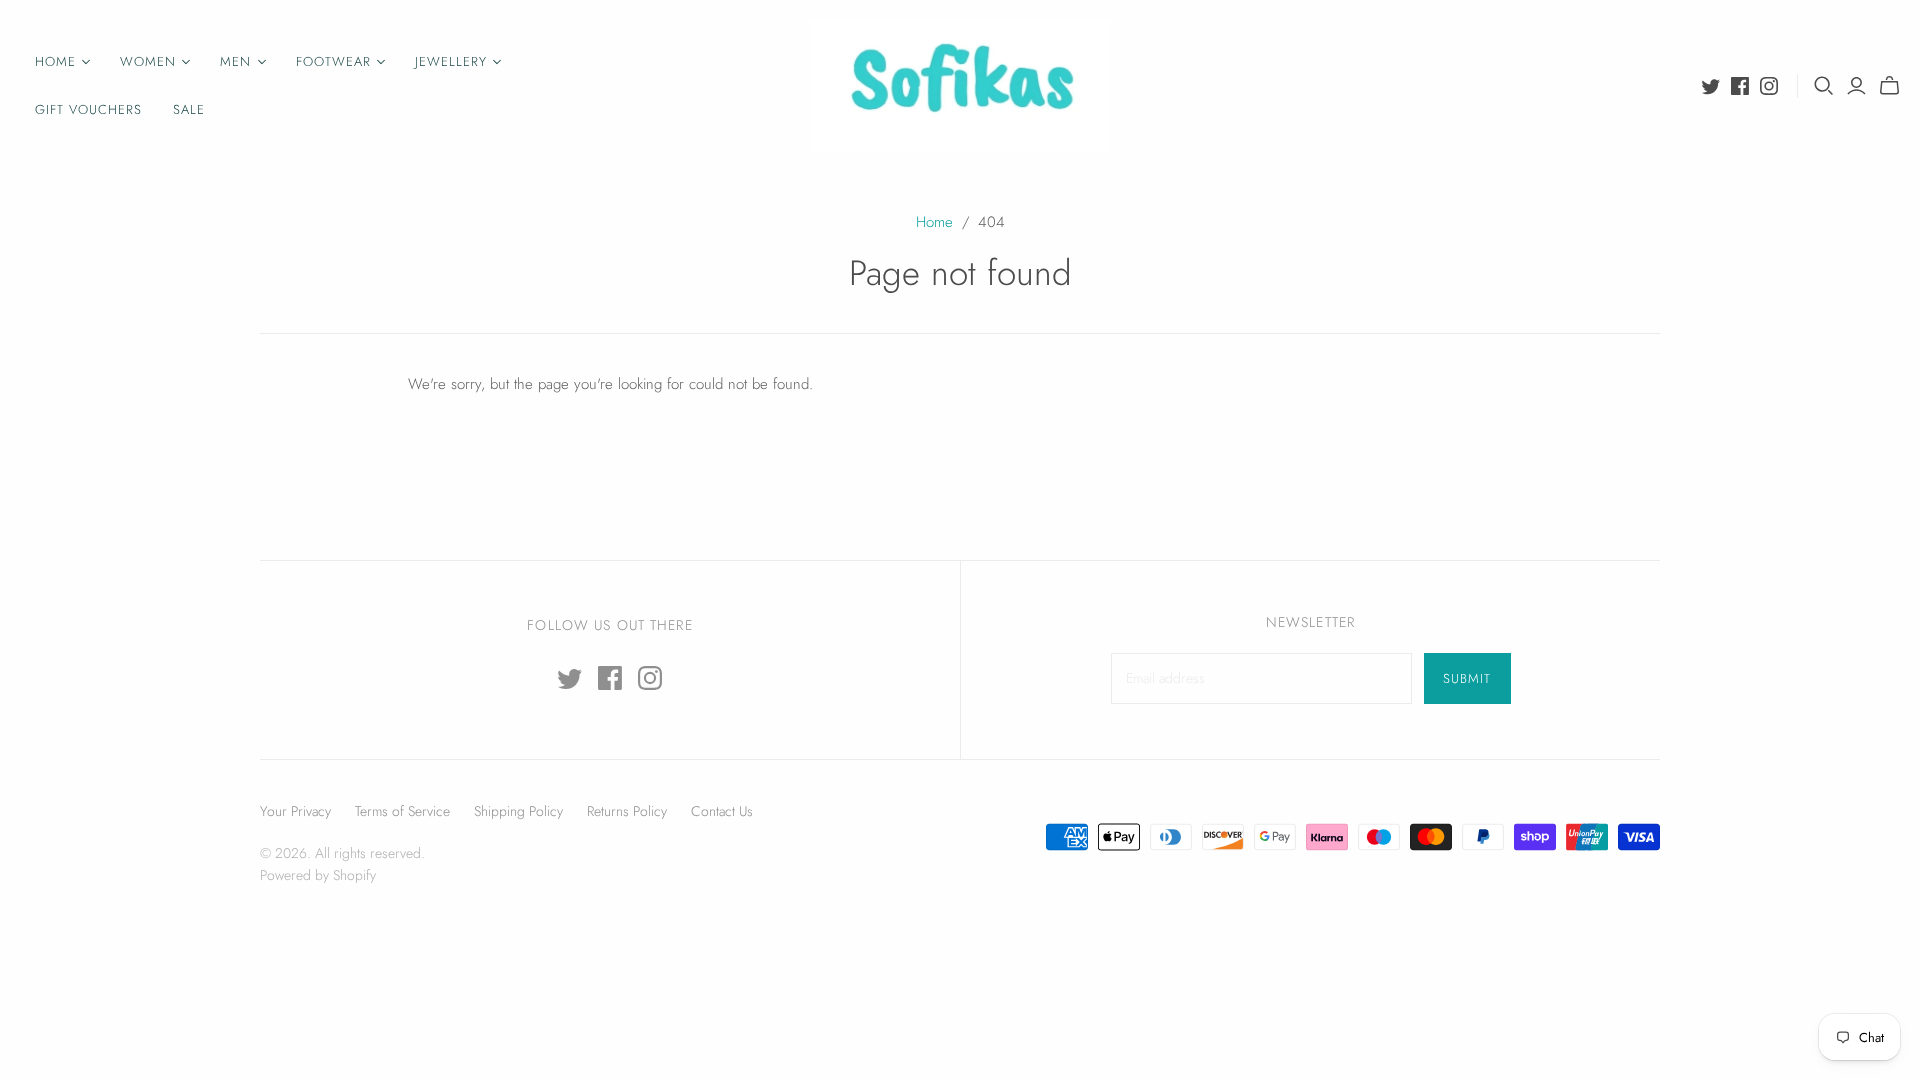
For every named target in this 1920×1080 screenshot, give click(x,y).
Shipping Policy (518, 811)
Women (148, 61)
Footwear (333, 61)
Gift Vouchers (89, 109)
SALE (189, 109)
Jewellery (451, 61)
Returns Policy (627, 811)
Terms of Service (402, 811)
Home (55, 61)
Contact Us (722, 811)
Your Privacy (295, 811)
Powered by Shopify (318, 875)
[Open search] (1824, 86)
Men (235, 61)
